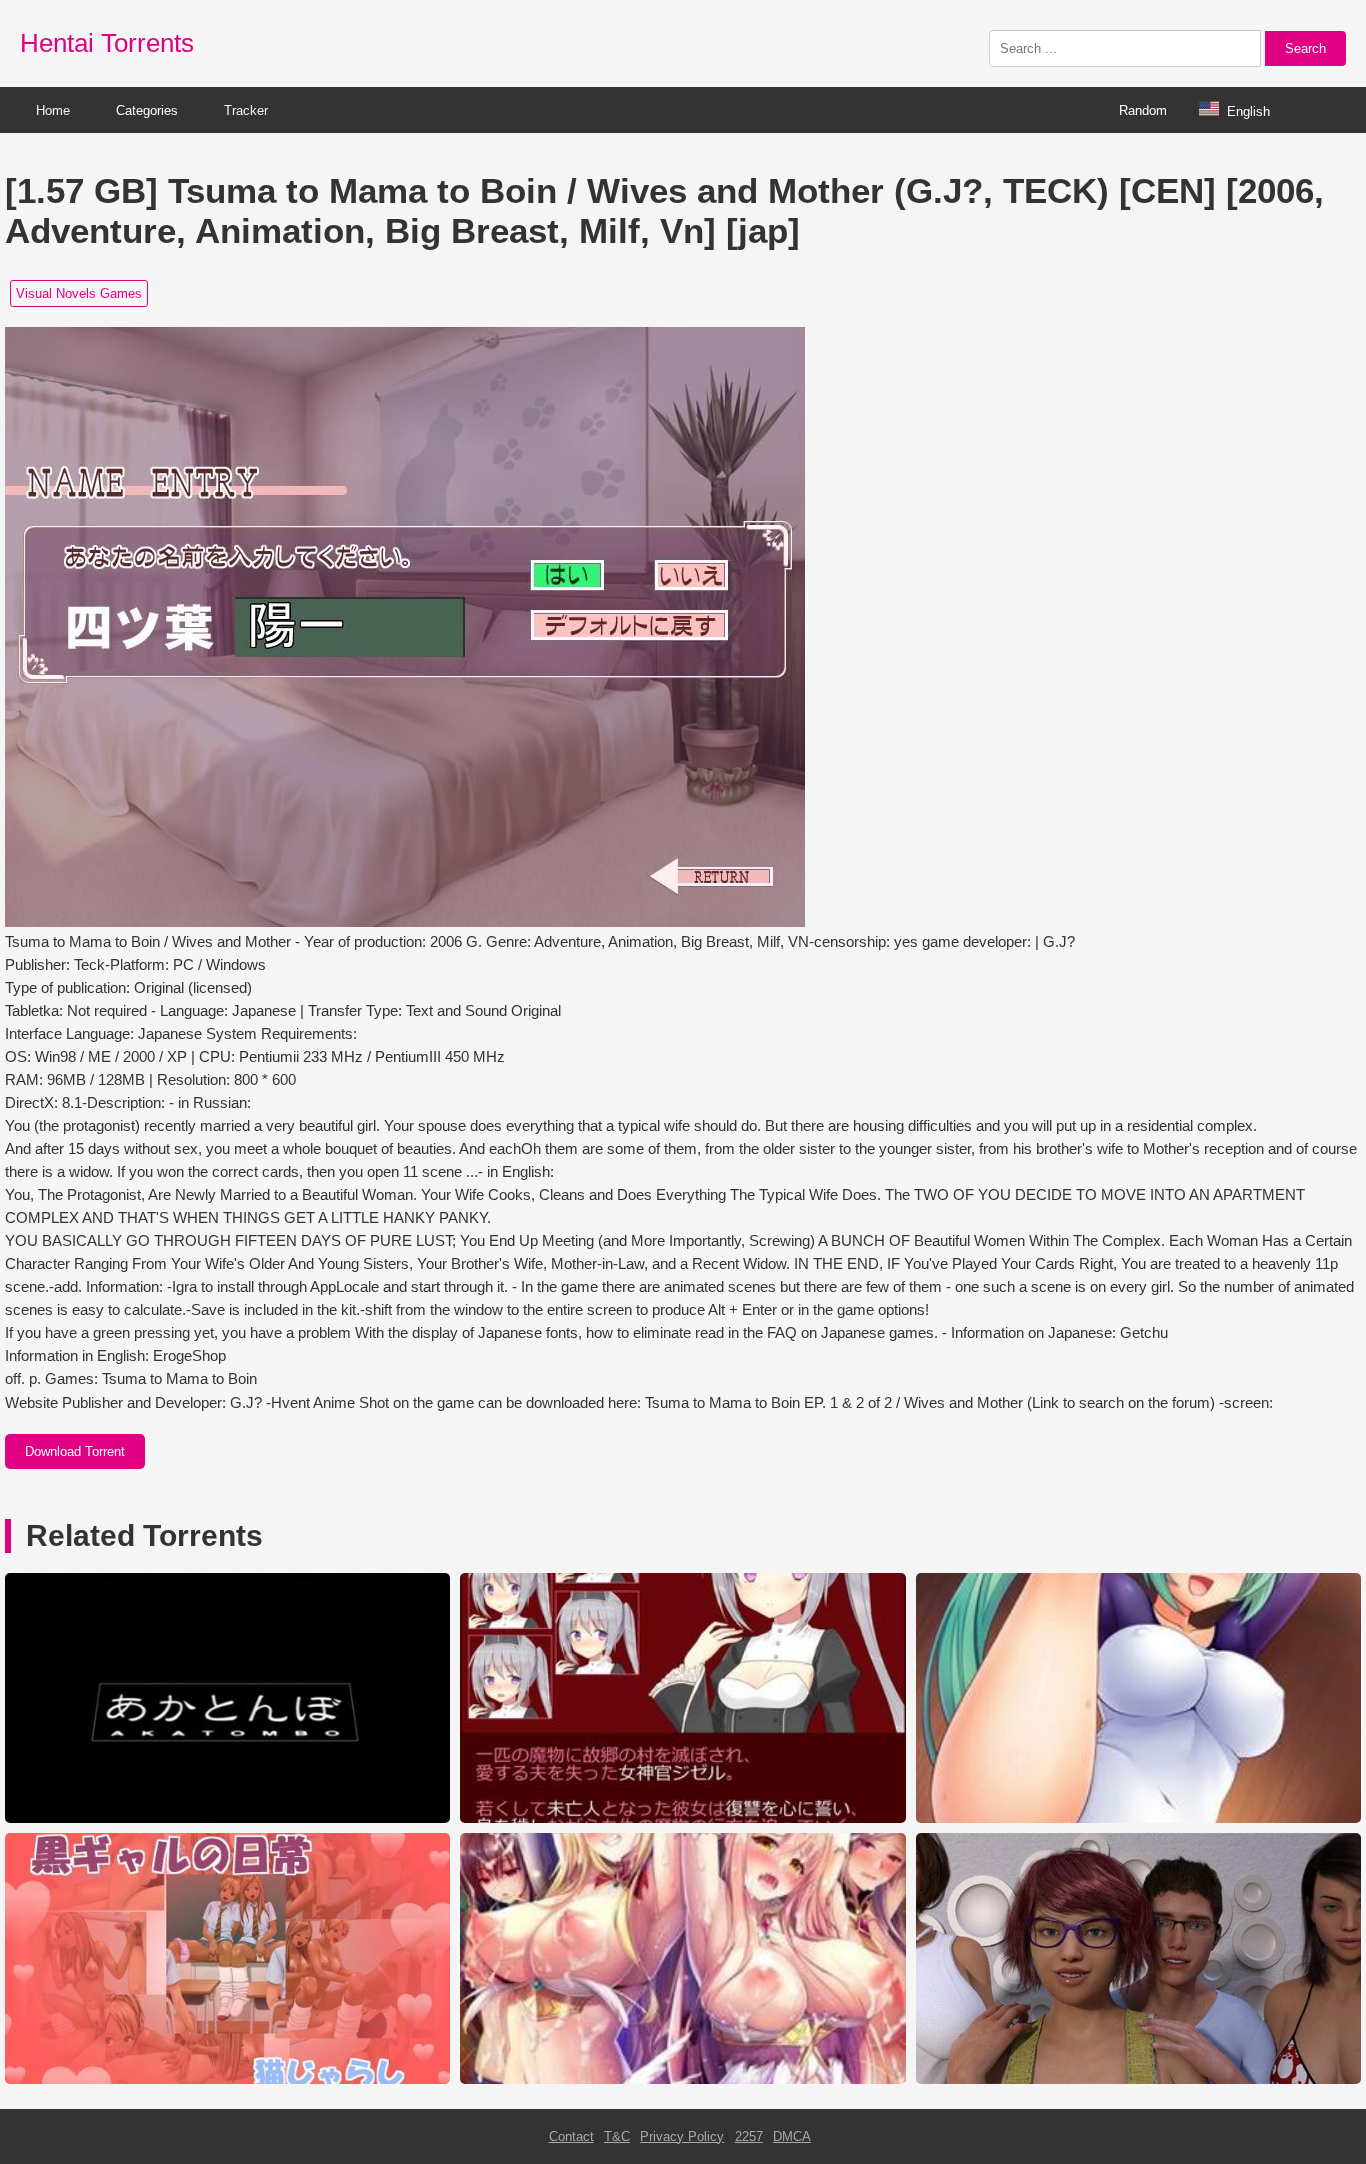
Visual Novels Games (79, 293)
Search (1305, 48)
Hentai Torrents (107, 43)
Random (1143, 110)
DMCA (792, 2136)
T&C (617, 2136)
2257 (749, 2136)
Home (53, 110)
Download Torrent (75, 1451)
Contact (571, 2136)
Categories (147, 110)
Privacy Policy (682, 2136)
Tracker (246, 110)
